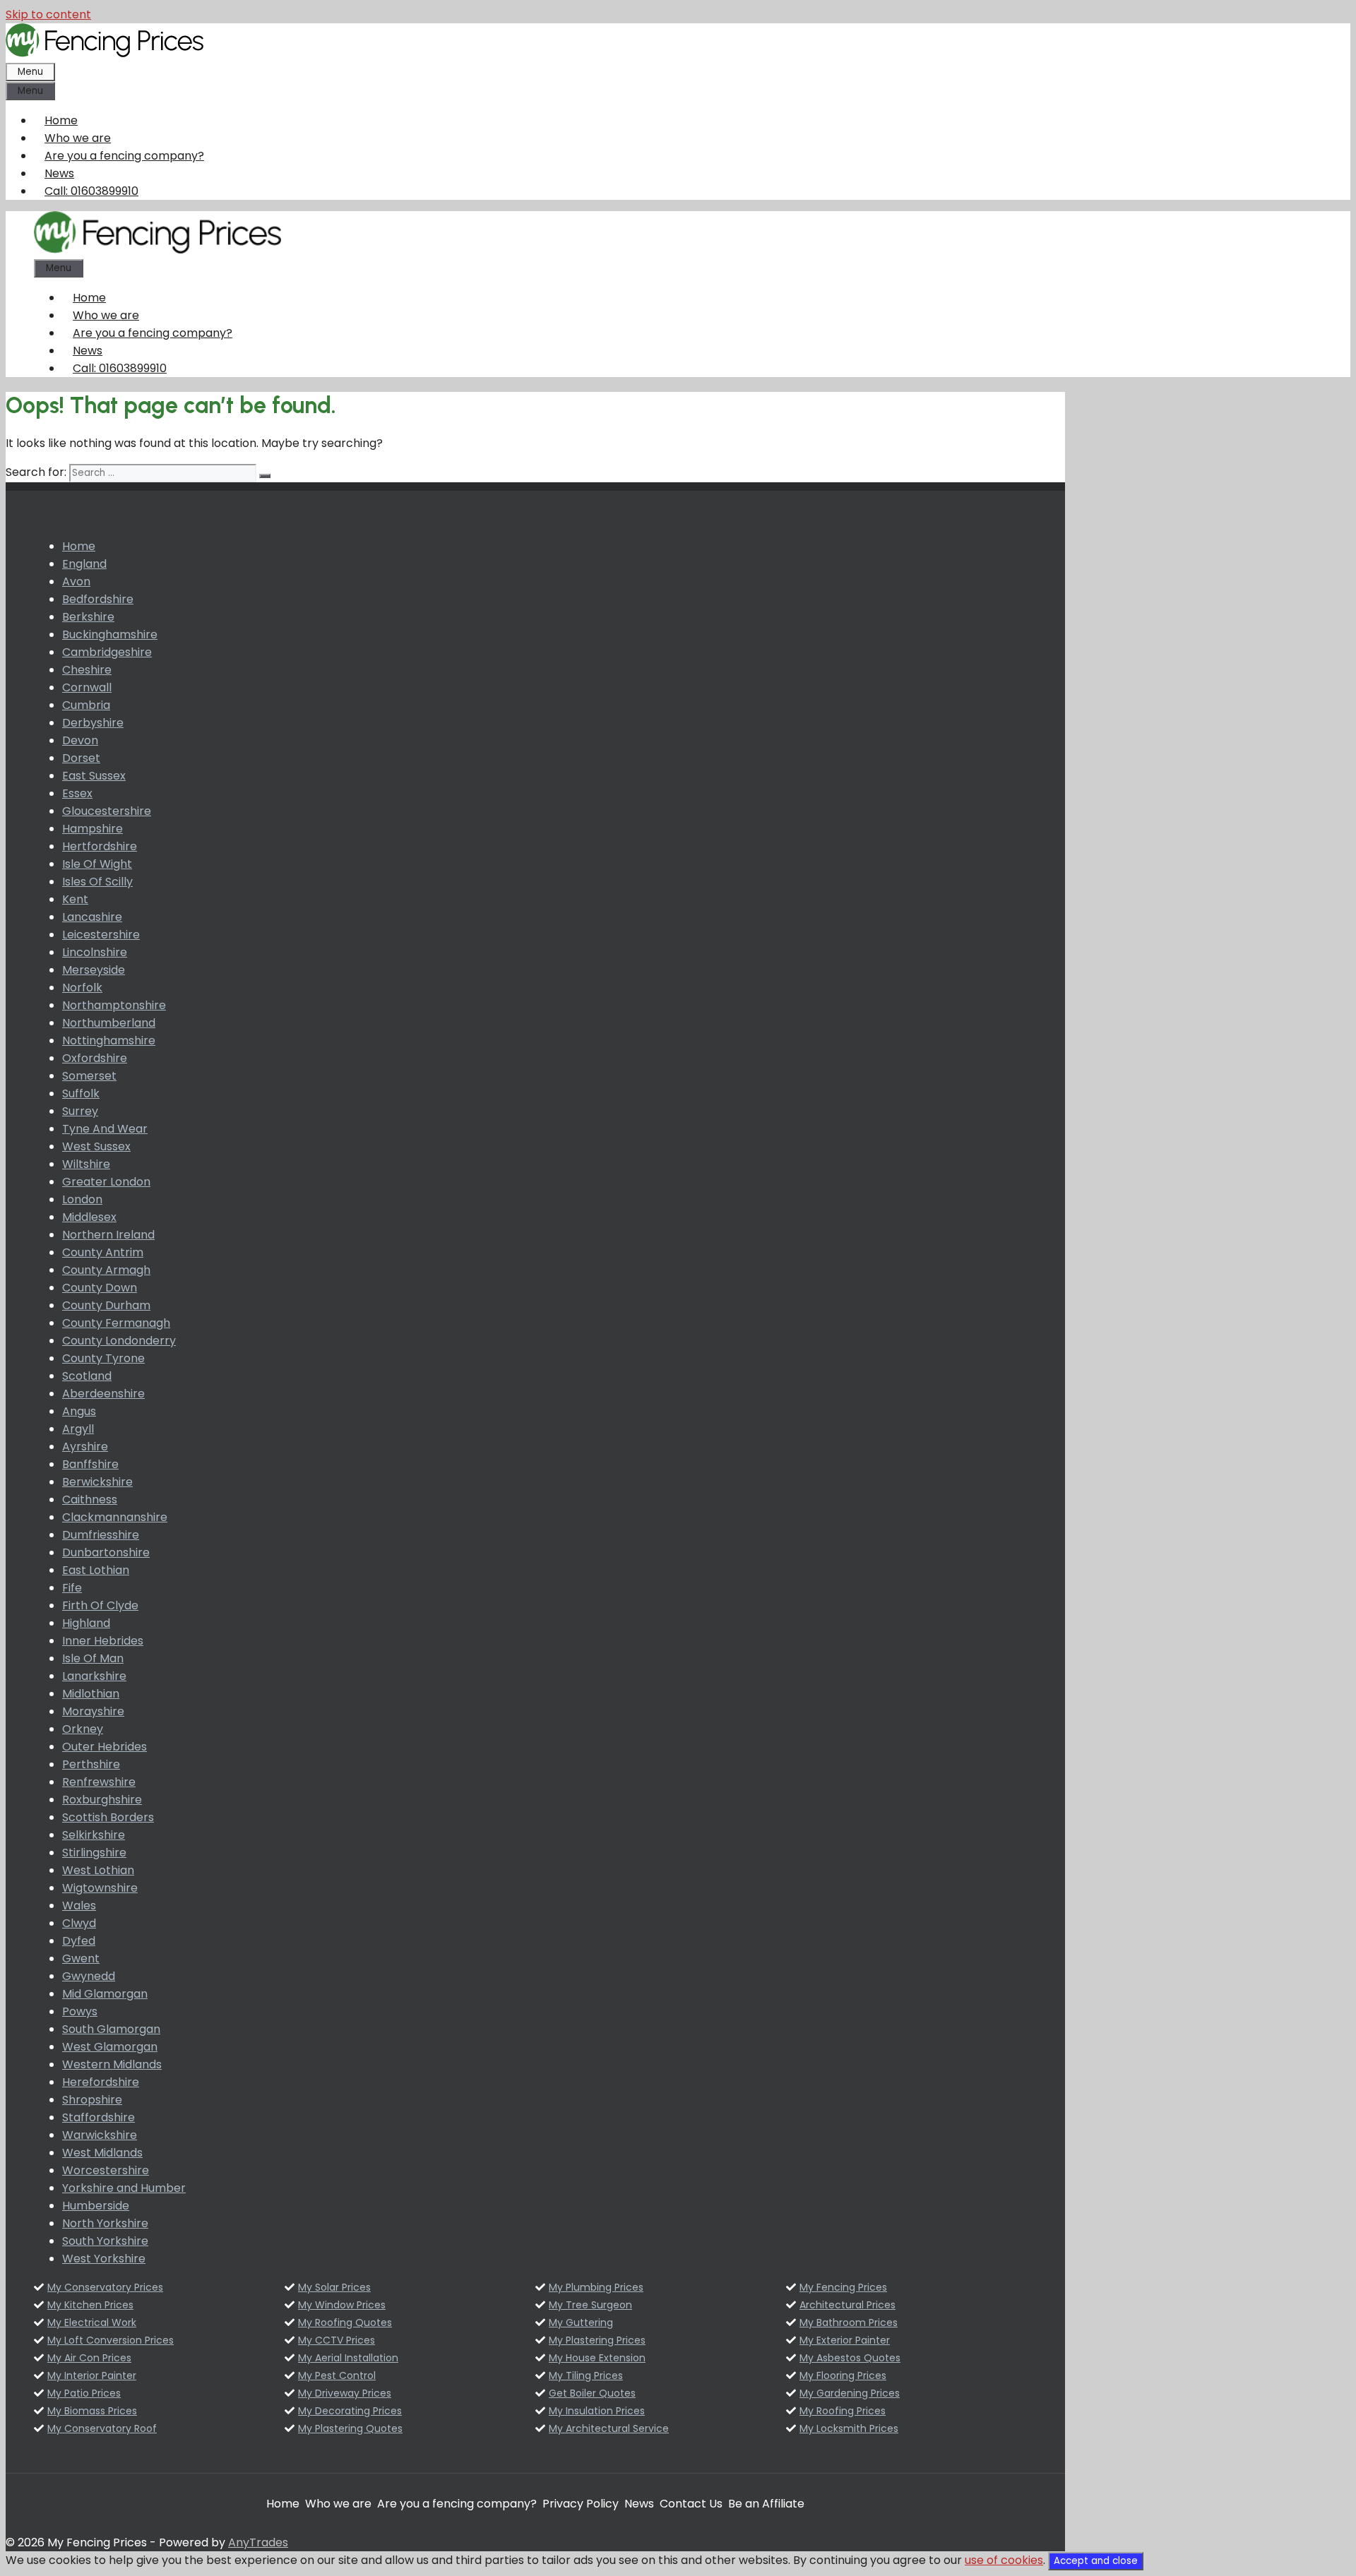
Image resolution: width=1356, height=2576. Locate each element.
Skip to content (48, 14)
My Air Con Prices (89, 2358)
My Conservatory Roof (102, 2428)
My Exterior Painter (845, 2340)
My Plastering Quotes (350, 2428)
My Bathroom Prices (849, 2322)
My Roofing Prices (843, 2411)
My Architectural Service (609, 2428)
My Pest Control (337, 2375)
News (59, 173)
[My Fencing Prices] (157, 250)
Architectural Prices (847, 2305)
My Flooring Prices (843, 2375)
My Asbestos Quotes (850, 2358)
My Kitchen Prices (90, 2305)
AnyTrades (258, 2542)
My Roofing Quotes (345, 2322)
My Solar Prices (334, 2287)
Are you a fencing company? (124, 156)
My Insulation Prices (597, 2411)
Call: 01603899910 (91, 191)
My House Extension (597, 2358)
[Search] (265, 476)
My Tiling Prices (586, 2375)
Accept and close (1096, 2561)
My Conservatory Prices (105, 2287)
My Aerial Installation (348, 2358)
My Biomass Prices (92, 2411)
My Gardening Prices (850, 2393)
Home (61, 120)
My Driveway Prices (345, 2393)
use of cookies (1004, 2560)
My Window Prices (342, 2305)
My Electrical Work (92, 2322)
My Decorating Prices (350, 2411)
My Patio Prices (84, 2393)
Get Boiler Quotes (592, 2393)
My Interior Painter (92, 2375)
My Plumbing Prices (596, 2287)
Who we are (78, 138)
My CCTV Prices (337, 2340)
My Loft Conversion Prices (111, 2340)
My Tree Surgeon (590, 2305)
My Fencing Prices (843, 2287)
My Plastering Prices (597, 2340)
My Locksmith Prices (849, 2428)
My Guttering (581, 2322)
